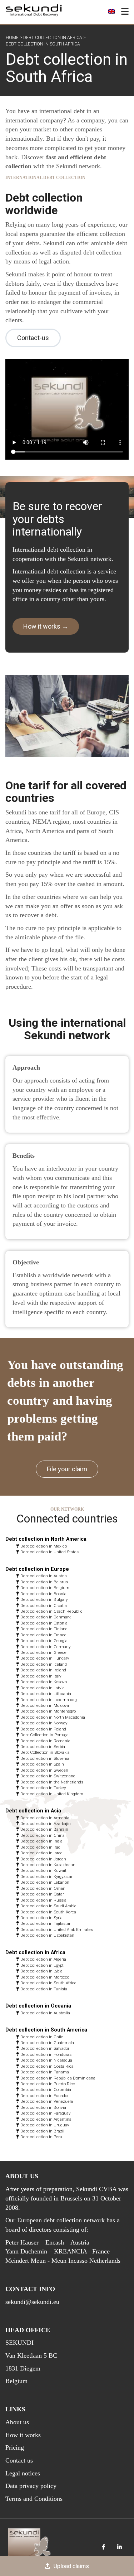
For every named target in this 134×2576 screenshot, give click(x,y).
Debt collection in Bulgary (44, 1599)
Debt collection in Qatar (42, 1894)
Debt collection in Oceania (38, 2006)
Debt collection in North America (46, 1539)
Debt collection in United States (49, 1552)
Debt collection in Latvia (43, 1688)
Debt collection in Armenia (45, 1818)
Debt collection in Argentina (46, 2119)
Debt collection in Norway (44, 1723)
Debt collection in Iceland (44, 1664)
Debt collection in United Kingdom (52, 1794)
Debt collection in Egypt (42, 1965)
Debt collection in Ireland (43, 1670)
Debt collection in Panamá (45, 2072)
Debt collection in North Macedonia (53, 1717)
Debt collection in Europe (37, 1569)
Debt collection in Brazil (42, 2131)
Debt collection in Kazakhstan (48, 1865)
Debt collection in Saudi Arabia (48, 1906)
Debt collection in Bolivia (43, 2107)
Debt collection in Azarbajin (46, 1824)
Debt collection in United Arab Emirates (57, 1929)
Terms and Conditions (34, 2499)
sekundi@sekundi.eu (32, 2302)
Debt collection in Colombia (46, 2090)
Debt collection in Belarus (44, 1582)
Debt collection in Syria (41, 1918)
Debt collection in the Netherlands (52, 1782)
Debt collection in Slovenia (45, 1758)
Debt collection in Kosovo (44, 1682)
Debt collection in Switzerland (48, 1776)
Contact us (19, 2460)
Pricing (15, 2447)
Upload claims (71, 2566)
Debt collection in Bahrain (44, 1829)
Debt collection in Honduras (46, 2054)
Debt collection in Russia (43, 1900)
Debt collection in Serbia (43, 1747)
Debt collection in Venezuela (47, 2101)
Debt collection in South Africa (48, 1983)
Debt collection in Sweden (44, 1770)
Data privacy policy (31, 2486)
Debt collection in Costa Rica (47, 2066)
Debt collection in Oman (43, 1888)
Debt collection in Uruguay (45, 2125)
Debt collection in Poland (43, 1729)
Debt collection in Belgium (45, 1588)
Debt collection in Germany (45, 1647)
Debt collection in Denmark (46, 1617)
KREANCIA (71, 2251)
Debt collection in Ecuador (44, 2096)
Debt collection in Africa (53, 38)
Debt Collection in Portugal (45, 1735)
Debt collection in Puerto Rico (48, 2084)
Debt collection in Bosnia (43, 1594)
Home (12, 38)
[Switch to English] (111, 11)
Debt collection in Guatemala (47, 2043)
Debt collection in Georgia (44, 1641)
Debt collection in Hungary (45, 1658)
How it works (23, 2435)
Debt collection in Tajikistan (46, 1923)
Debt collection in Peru (41, 2137)
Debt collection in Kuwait (43, 1870)
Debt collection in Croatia (44, 1606)
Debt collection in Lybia (41, 1971)
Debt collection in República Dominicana (58, 2078)
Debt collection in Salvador (45, 2048)
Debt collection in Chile (42, 2037)
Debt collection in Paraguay (45, 2113)
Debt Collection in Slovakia (45, 1752)
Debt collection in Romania (45, 1741)
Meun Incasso (70, 2261)
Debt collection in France (43, 1635)
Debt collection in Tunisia (44, 1989)
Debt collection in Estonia (44, 1623)
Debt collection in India (41, 1841)
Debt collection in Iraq (40, 1847)
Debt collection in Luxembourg (49, 1700)
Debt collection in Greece (43, 1652)
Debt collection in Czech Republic (51, 1611)
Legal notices (23, 2473)
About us (17, 2422)
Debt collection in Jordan (43, 1859)
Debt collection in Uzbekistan (47, 1935)
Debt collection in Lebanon (45, 1882)
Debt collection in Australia (45, 2013)
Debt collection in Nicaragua (46, 2060)
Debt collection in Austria (44, 1576)
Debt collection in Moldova (45, 1705)
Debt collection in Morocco (45, 1977)
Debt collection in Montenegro (48, 1711)
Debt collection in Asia (33, 1811)
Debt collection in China (43, 1835)
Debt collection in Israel (42, 1853)
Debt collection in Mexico (44, 1546)
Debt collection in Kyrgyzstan (47, 1877)
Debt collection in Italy (41, 1676)
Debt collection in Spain (42, 1764)
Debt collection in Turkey (43, 1788)
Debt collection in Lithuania (46, 1694)
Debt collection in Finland (44, 1629)
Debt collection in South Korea (48, 1912)
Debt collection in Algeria (43, 1959)
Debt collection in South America (46, 2030)
